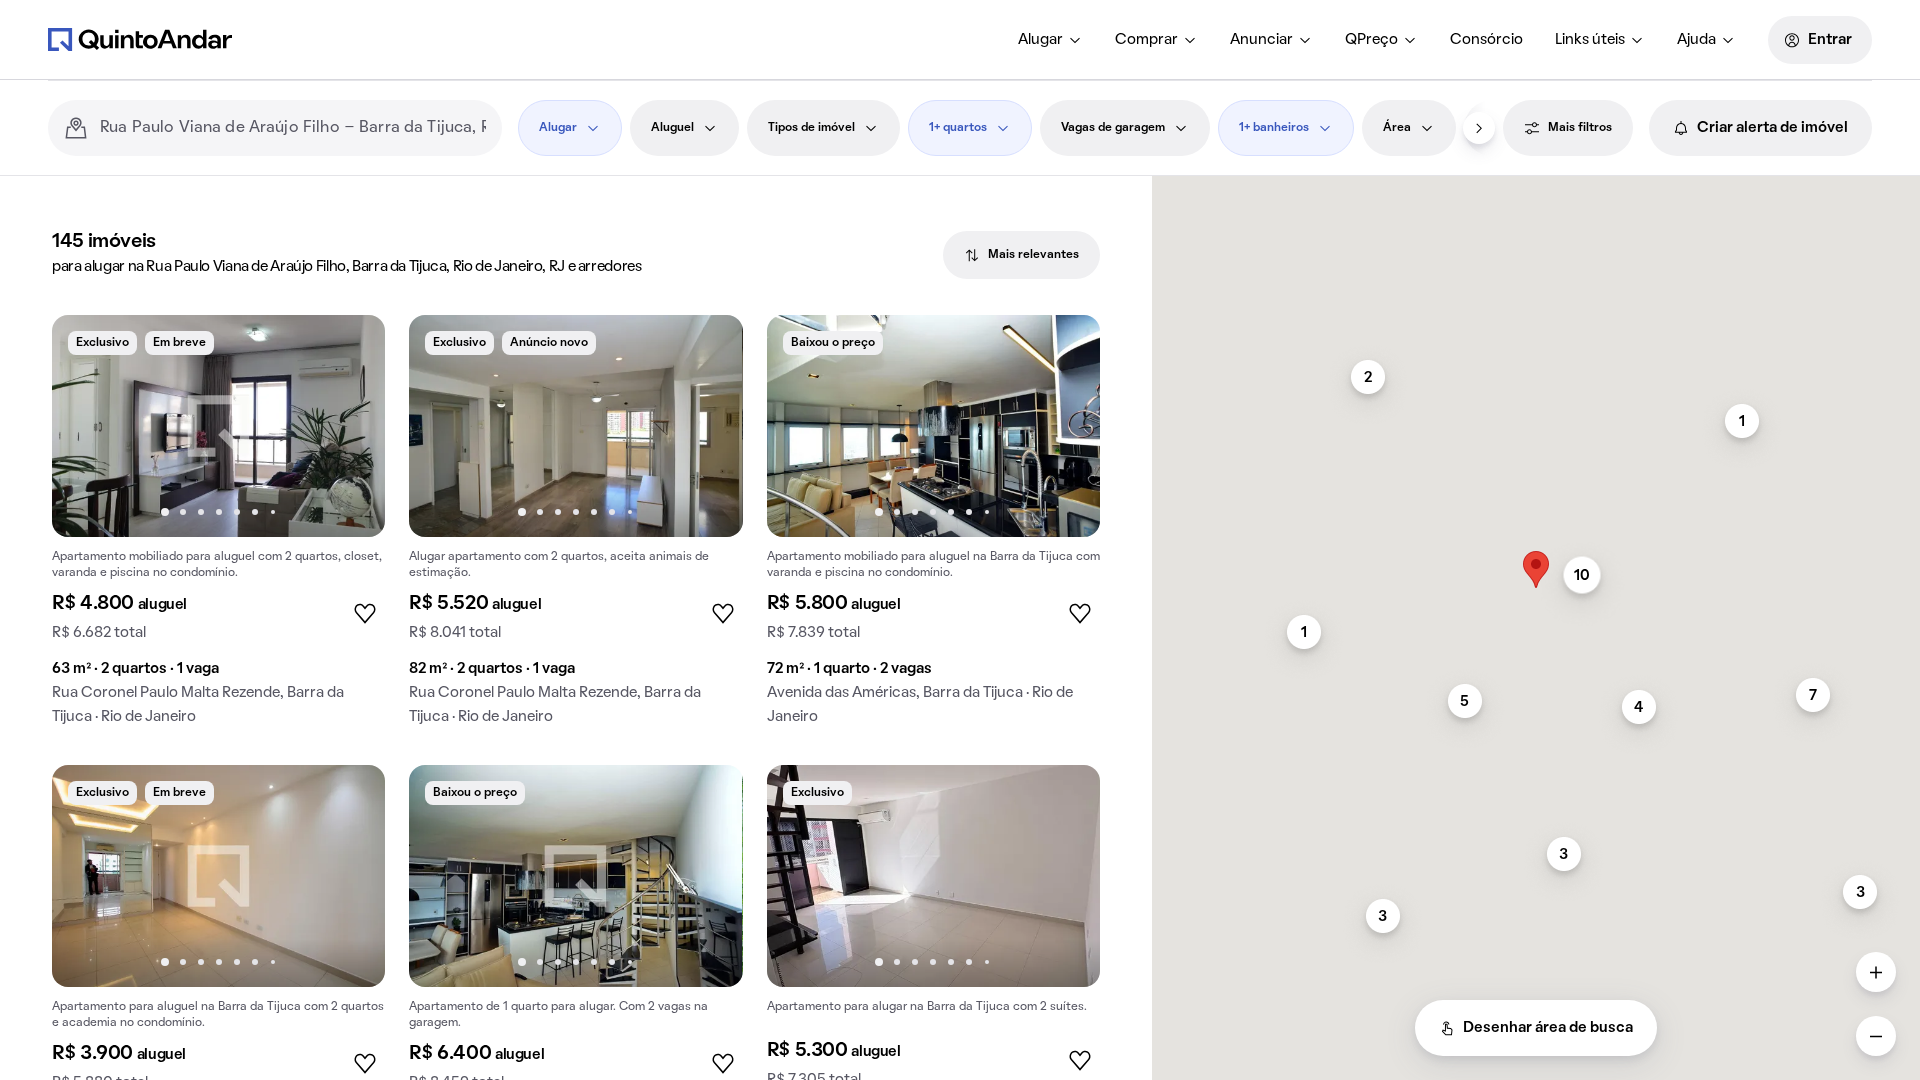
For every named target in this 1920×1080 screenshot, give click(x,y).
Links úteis (1590, 40)
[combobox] (293, 128)
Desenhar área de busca (1548, 1028)
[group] (218, 528)
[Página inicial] (140, 39)
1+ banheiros (1274, 128)
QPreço (1371, 40)
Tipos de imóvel (811, 128)
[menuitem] (1050, 40)
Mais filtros (1580, 128)
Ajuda (1696, 40)
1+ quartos (958, 128)
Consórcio (1486, 40)
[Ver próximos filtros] (1479, 128)
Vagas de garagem (1113, 128)
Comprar (1146, 40)
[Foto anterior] (88, 426)
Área (1397, 128)
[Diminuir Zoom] (1876, 1036)
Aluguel (672, 128)
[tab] (1021, 255)
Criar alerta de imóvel (1772, 128)
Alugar (1040, 40)
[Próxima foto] (349, 426)
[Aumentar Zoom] (1876, 972)
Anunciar (1261, 40)
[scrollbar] (1536, 184)
